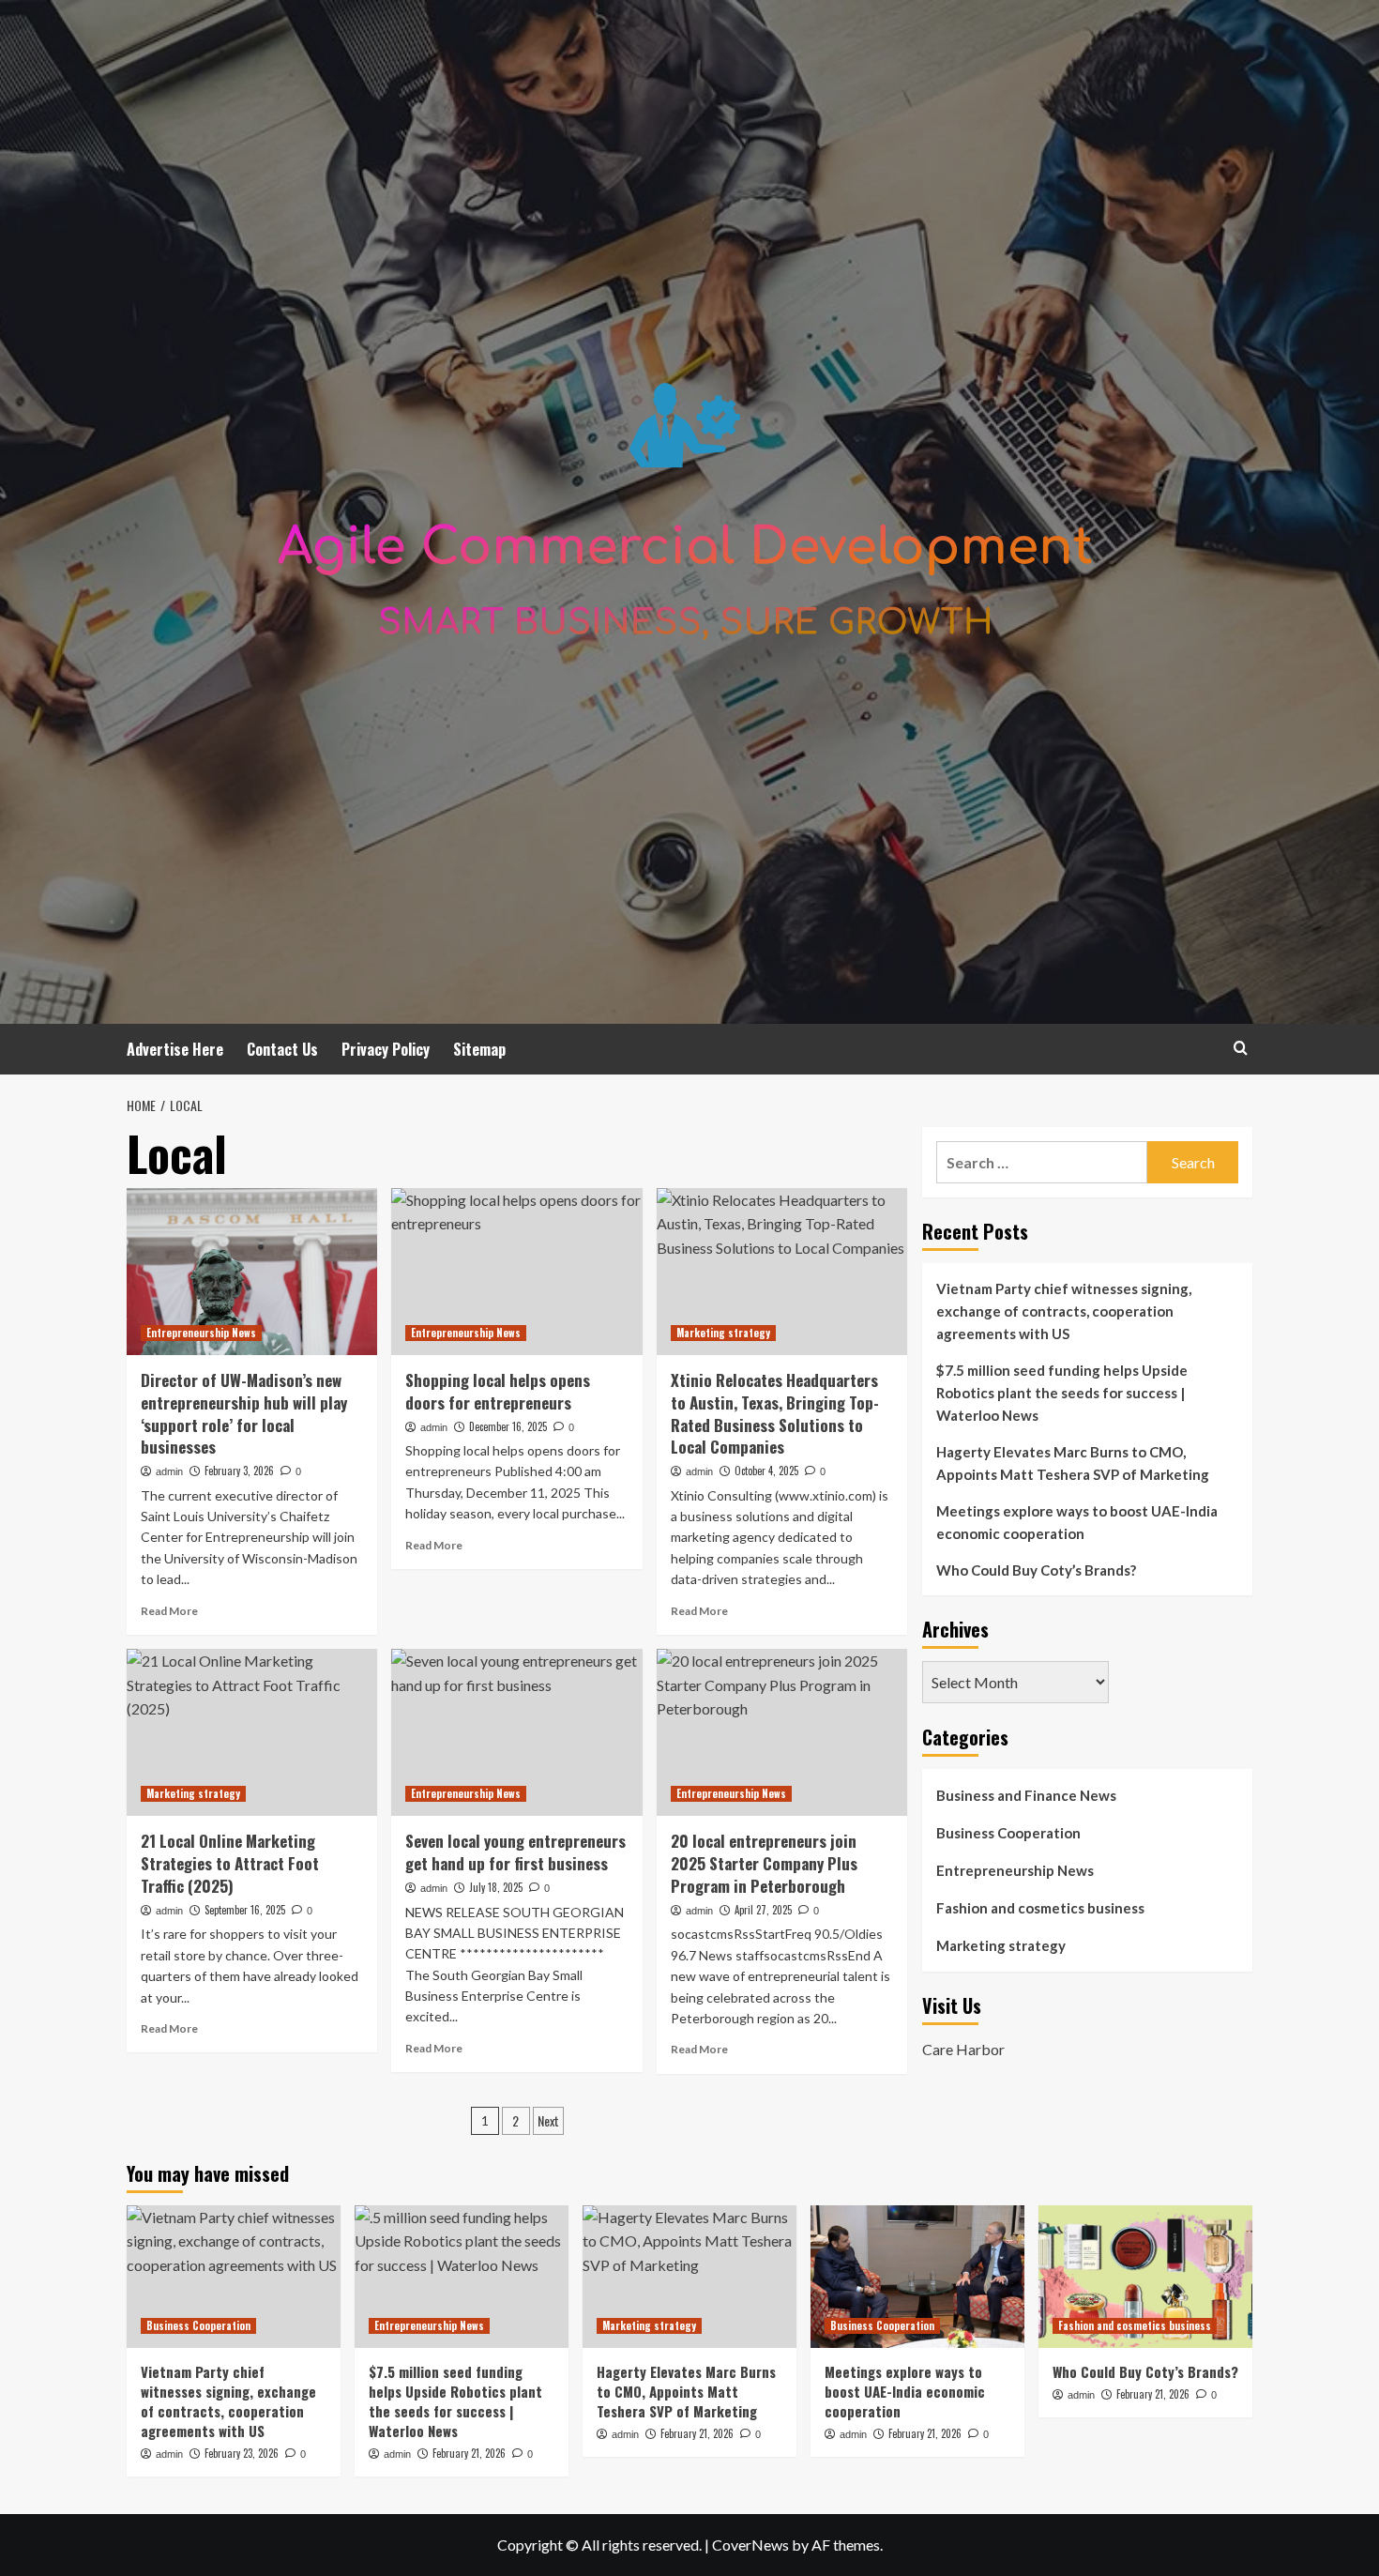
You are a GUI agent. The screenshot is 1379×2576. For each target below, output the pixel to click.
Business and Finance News (1026, 1795)
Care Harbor (963, 2048)
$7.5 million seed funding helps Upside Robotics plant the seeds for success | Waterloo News (1062, 1393)
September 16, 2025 (245, 1910)
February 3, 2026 (239, 1471)
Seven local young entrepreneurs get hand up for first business (515, 1852)
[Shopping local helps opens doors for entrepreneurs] (516, 1272)
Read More (169, 1611)
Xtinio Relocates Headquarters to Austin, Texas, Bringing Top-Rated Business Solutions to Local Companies (775, 1413)
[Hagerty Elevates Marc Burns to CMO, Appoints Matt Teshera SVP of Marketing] (689, 2277)
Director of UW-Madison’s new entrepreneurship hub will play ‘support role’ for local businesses (244, 1413)
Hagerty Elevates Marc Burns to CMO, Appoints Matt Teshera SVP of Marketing (1073, 1463)
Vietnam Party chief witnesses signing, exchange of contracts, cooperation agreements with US (1064, 1311)
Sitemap (479, 1049)
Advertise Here (175, 1049)
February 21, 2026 (469, 2453)
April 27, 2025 (763, 1910)
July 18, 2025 (496, 1887)
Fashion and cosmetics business (1040, 1908)
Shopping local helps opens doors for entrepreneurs (498, 1391)
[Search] (1241, 1048)
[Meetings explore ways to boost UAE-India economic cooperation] (917, 2277)
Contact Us (282, 1049)
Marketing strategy (723, 1333)
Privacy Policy (386, 1049)
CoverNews (750, 2545)
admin (169, 1471)
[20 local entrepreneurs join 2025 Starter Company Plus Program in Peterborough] (782, 1732)
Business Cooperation (1008, 1833)
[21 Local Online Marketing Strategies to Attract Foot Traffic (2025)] (252, 1732)
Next (548, 2120)
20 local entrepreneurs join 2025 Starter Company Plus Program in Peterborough (764, 1863)
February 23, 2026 (242, 2453)
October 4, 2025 (766, 1471)
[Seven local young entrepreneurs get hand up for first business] (516, 1732)
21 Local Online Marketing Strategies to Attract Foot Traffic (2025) (230, 1863)
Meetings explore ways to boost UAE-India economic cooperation (1077, 1522)
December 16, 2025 (508, 1426)
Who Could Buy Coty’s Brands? (1036, 1570)
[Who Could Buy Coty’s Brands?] (1145, 2277)
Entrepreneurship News (201, 1333)
